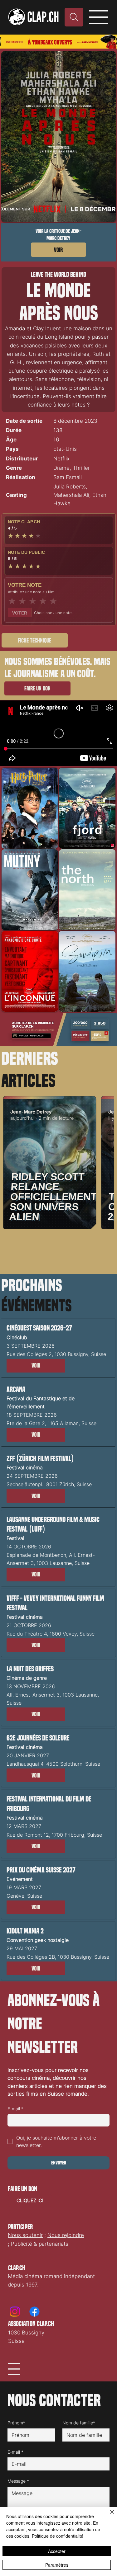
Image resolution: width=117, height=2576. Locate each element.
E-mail (15, 2109)
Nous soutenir (25, 2235)
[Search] (74, 17)
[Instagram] (15, 2312)
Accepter (57, 2551)
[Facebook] (34, 2312)
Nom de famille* (79, 2423)
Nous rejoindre (66, 2235)
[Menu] (99, 17)
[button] (35, 640)
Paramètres (57, 2565)
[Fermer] (108, 2516)
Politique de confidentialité (58, 2536)
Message (18, 2481)
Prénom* (16, 2423)
